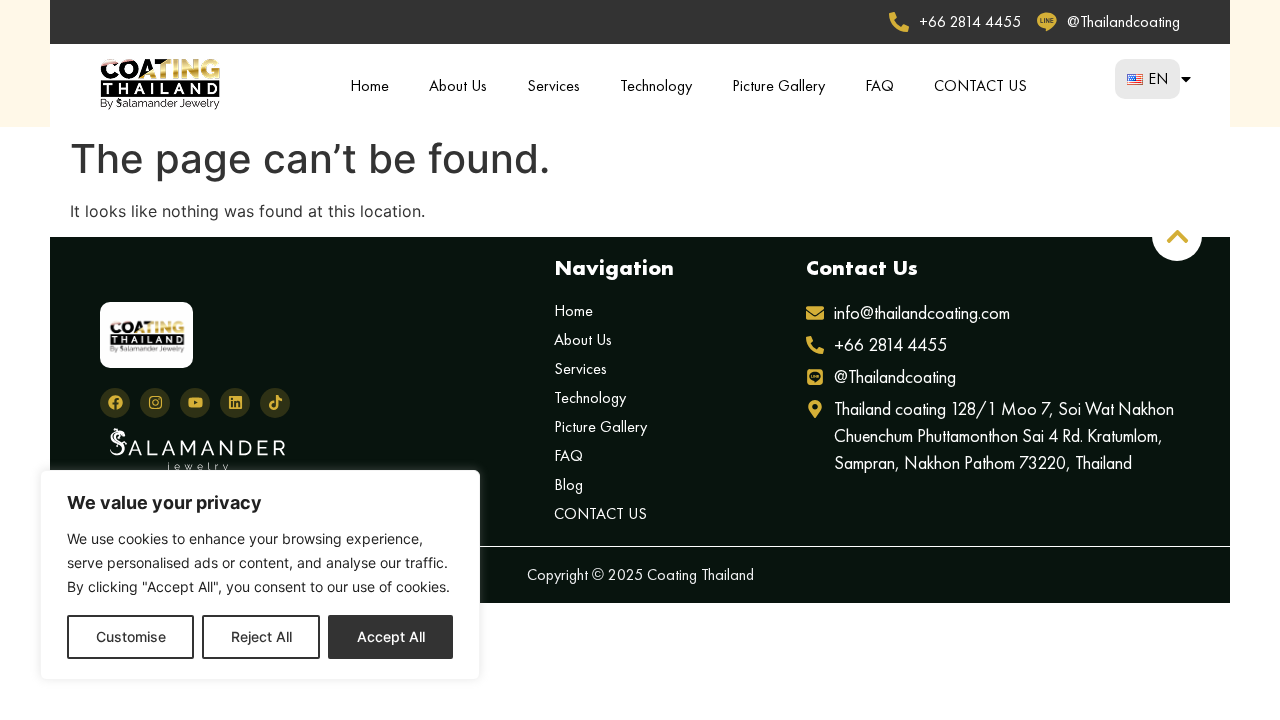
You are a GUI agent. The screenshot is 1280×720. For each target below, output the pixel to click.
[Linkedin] (235, 403)
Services (553, 85)
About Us (458, 85)
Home (369, 85)
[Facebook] (115, 403)
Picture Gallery (778, 85)
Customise (131, 636)
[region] (260, 575)
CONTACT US (980, 85)
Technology (656, 85)
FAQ (879, 85)
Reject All (261, 636)
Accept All (391, 636)
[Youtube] (195, 403)
